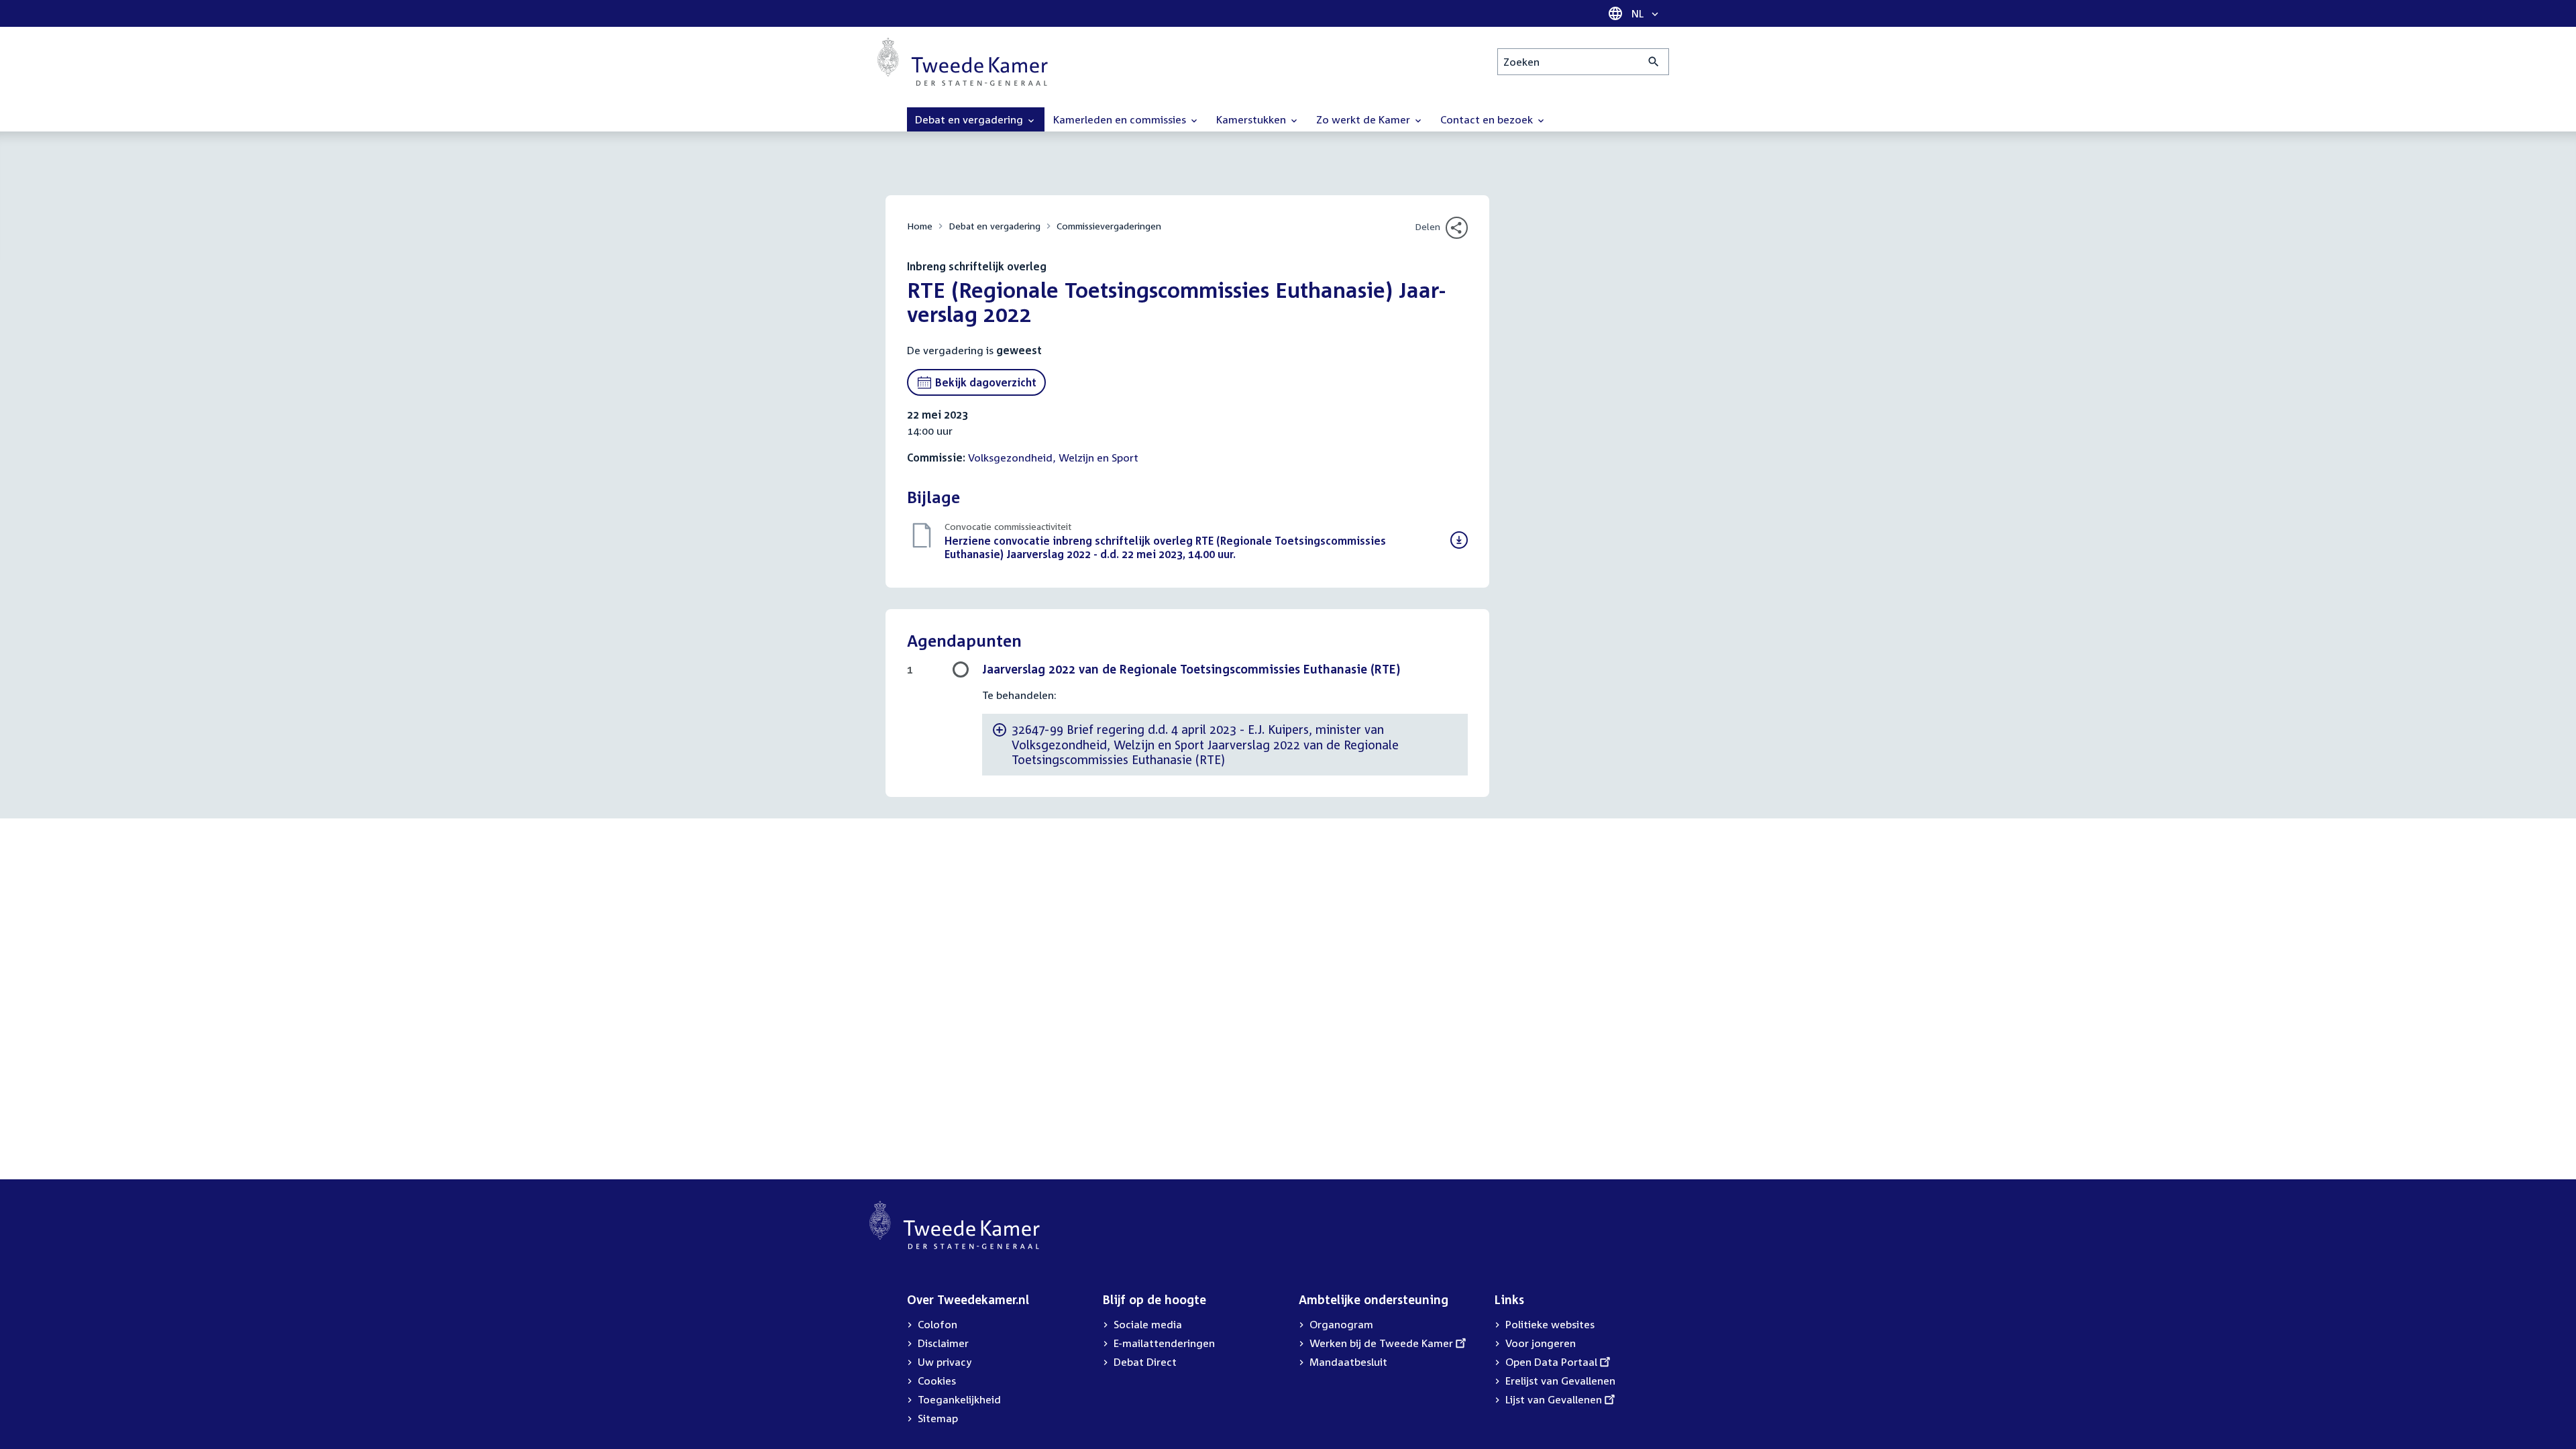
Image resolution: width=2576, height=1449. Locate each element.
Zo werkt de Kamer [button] (1364, 119)
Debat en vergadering (995, 226)
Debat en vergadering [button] (970, 119)
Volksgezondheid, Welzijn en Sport (1053, 458)
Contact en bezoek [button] (1488, 119)
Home (920, 226)
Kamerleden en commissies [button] (1121, 119)
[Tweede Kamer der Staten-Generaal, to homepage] (963, 62)
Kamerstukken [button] (1252, 119)
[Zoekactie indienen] (1654, 62)
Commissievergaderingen (1109, 226)
